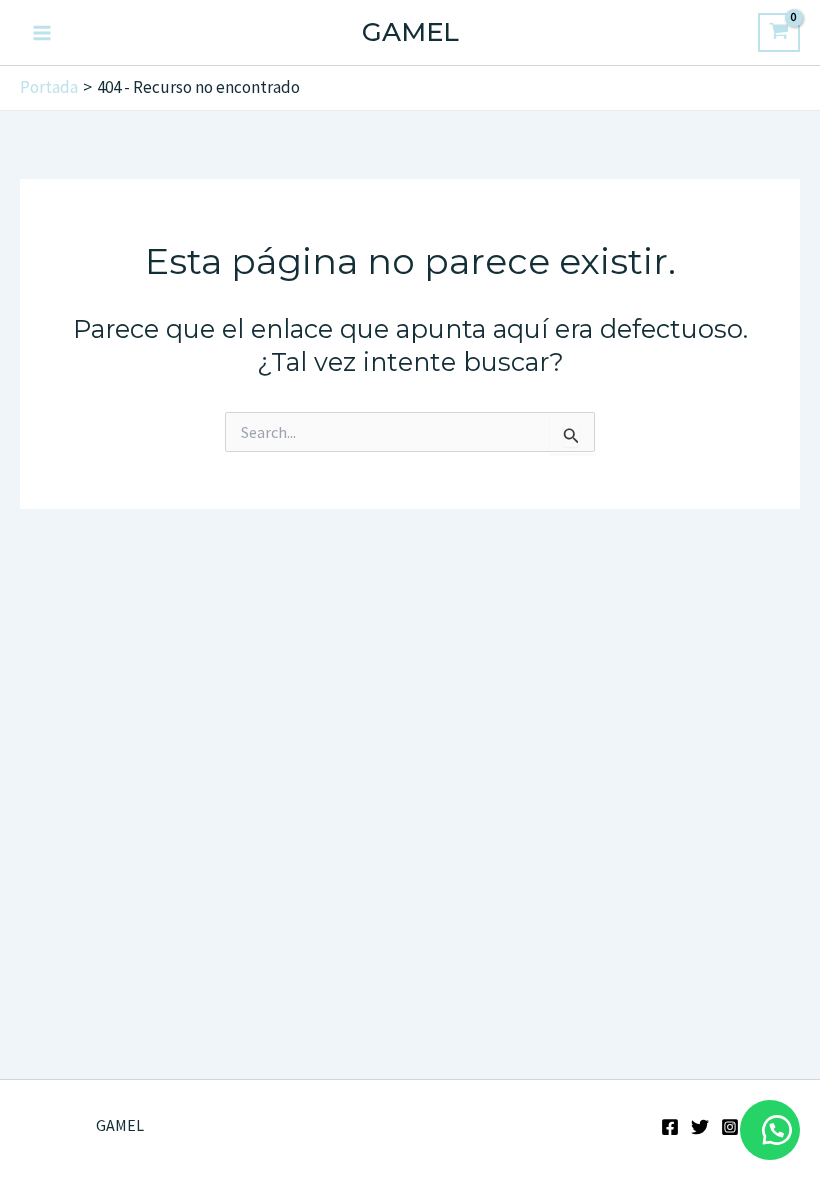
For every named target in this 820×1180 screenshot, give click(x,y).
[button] (770, 1130)
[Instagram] (730, 1127)
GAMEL (410, 32)
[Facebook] (670, 1127)
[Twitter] (700, 1127)
